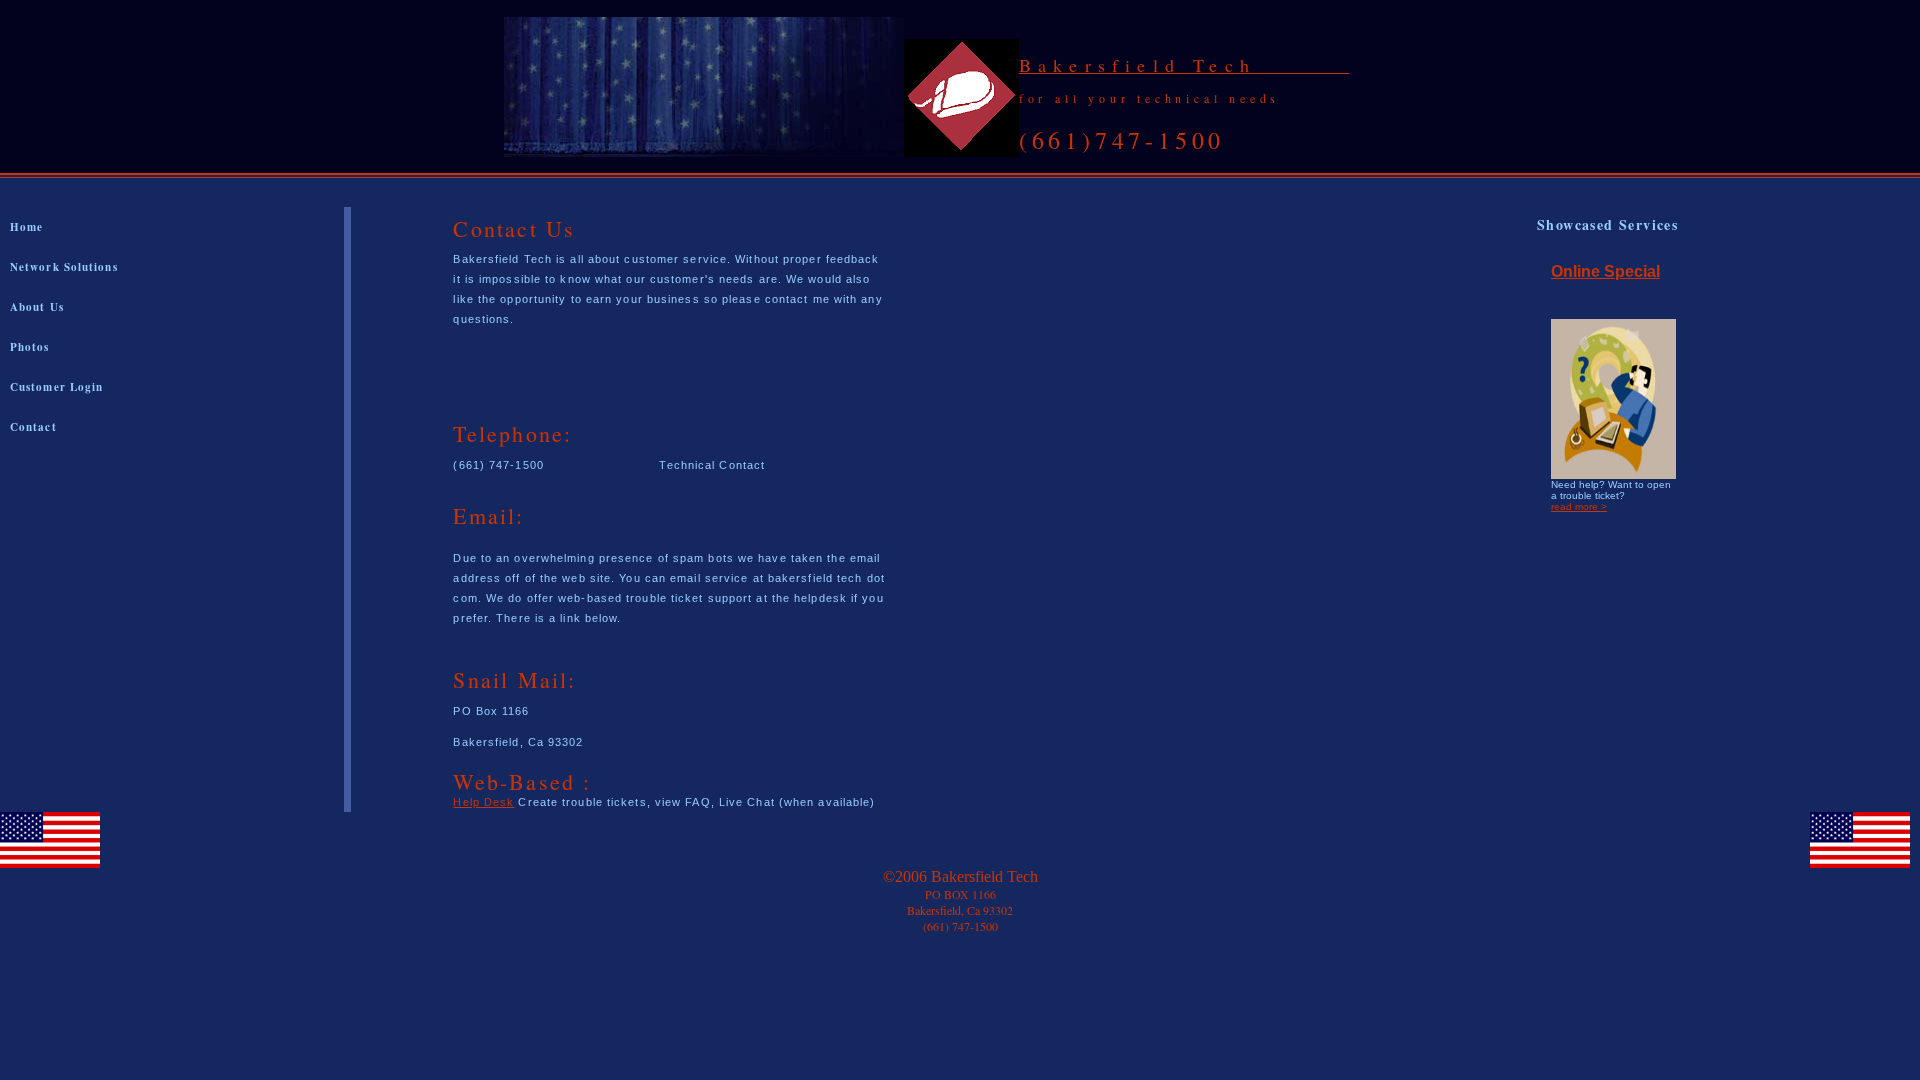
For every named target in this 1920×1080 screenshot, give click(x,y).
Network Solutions (64, 267)
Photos (30, 347)
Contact (33, 427)
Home (26, 227)
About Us (37, 307)
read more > (1579, 506)
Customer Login (56, 387)
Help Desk (483, 802)
